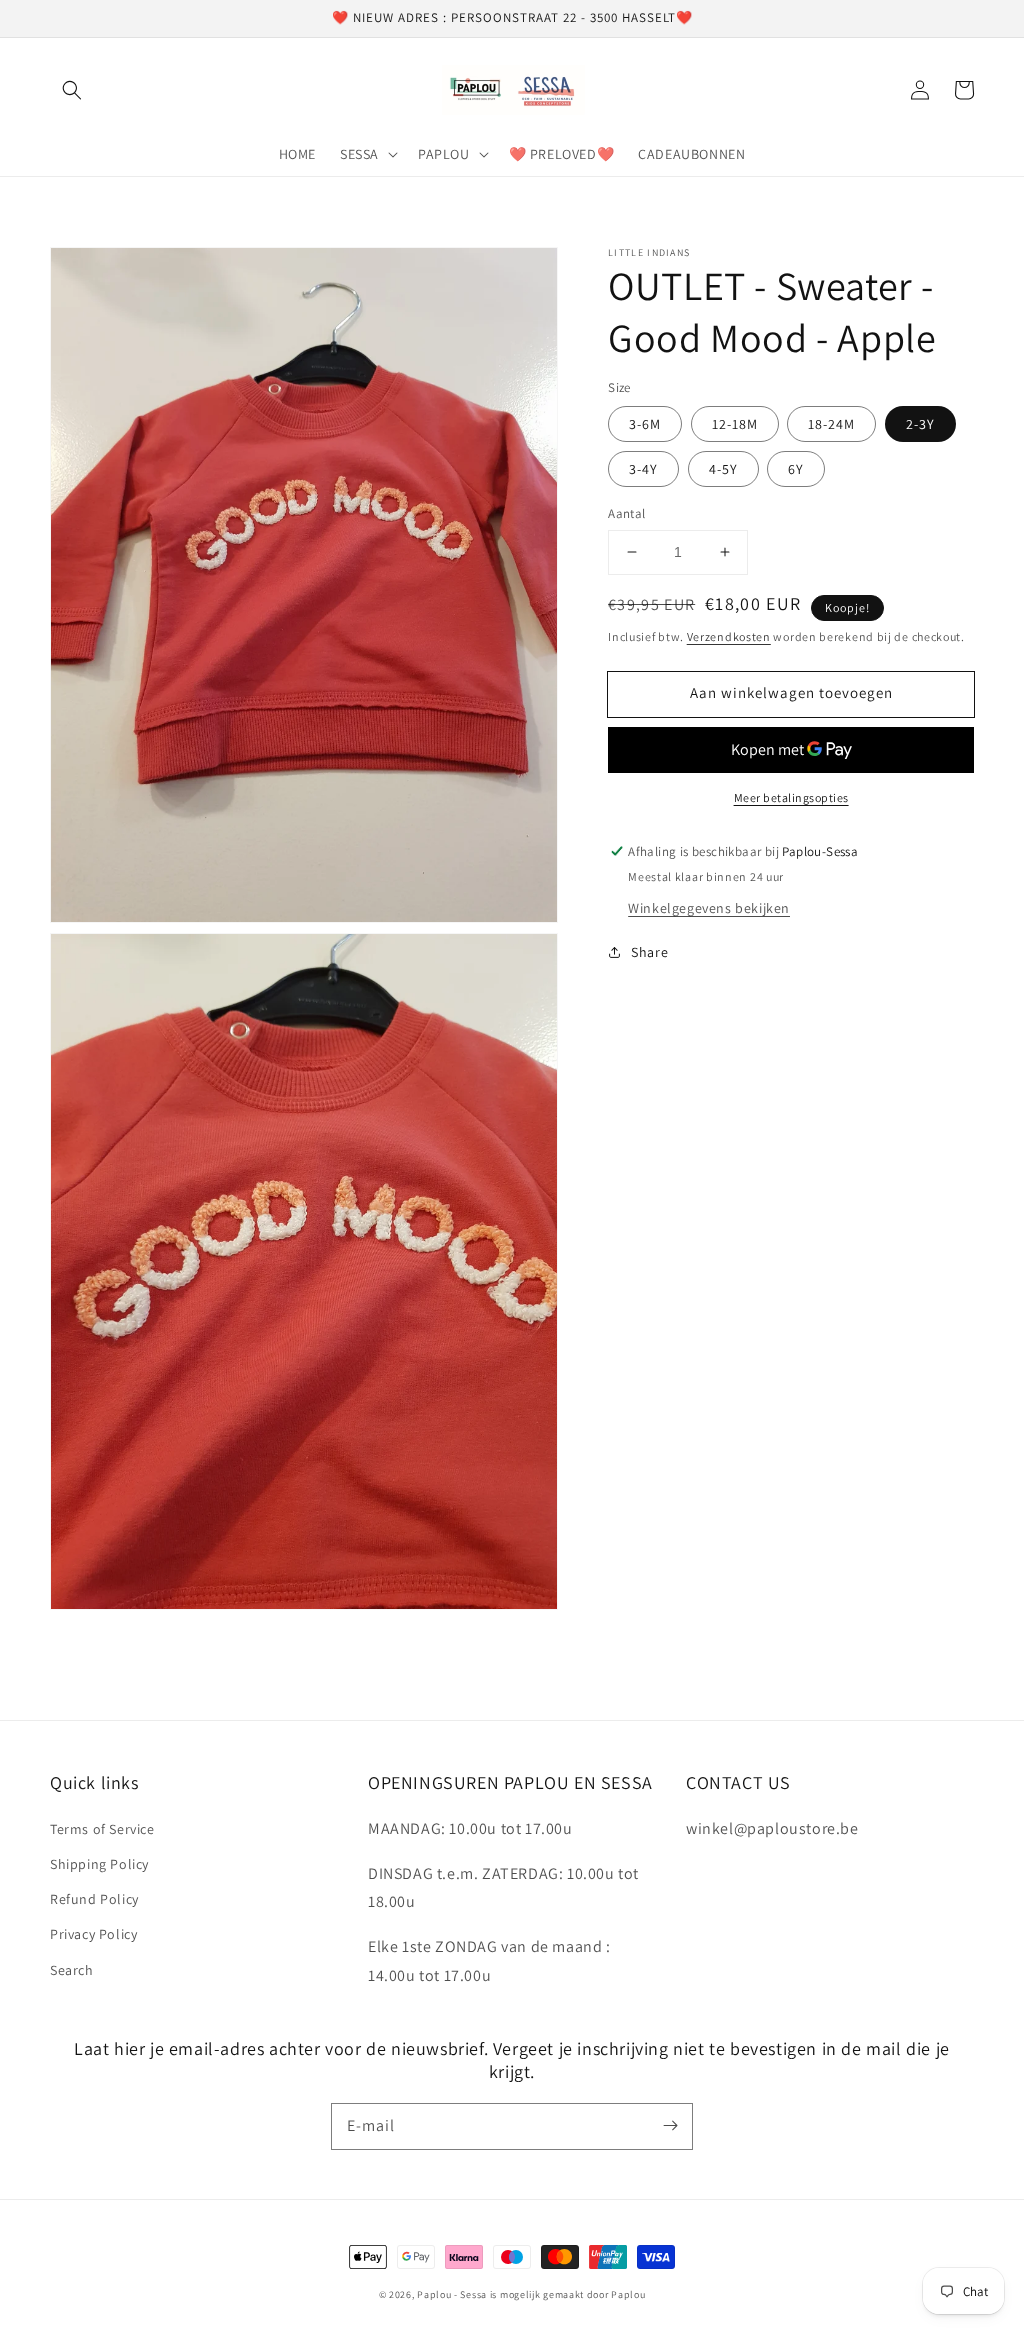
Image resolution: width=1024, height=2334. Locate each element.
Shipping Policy (99, 1864)
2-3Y (920, 424)
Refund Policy (94, 1899)
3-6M (645, 424)
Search (72, 1970)
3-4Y (643, 469)
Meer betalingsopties (791, 797)
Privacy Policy (93, 1934)
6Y (796, 469)
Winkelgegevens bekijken (709, 908)
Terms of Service (102, 1829)
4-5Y (723, 469)
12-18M (735, 424)
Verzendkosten (729, 636)
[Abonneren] (670, 2126)
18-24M (831, 424)
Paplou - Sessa (452, 2294)
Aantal (626, 513)
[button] (72, 90)
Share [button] (649, 952)
